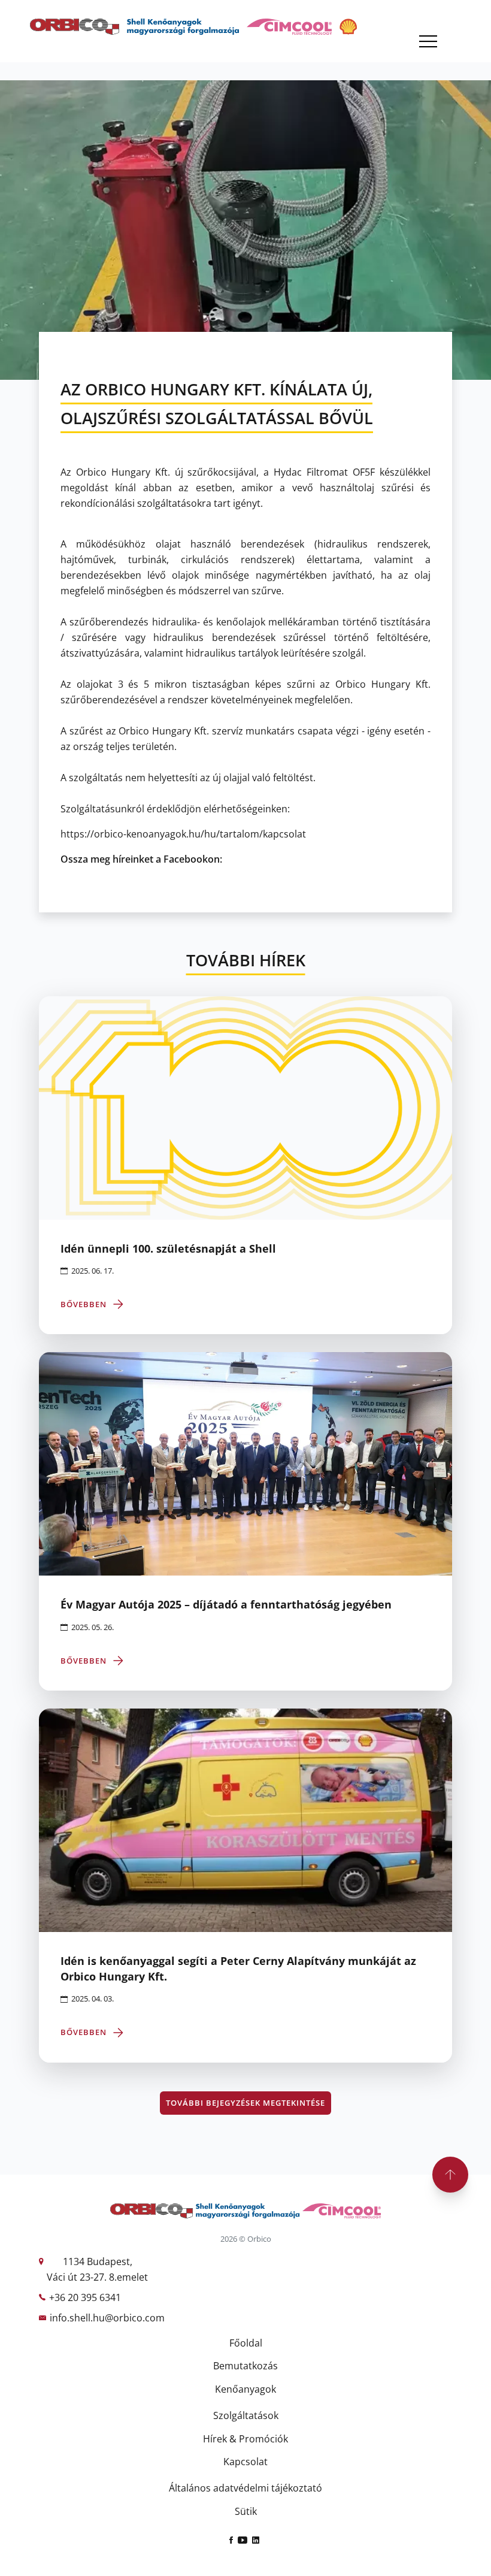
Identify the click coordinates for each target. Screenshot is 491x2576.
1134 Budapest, (98, 2261)
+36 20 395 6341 (85, 2297)
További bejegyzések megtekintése (245, 2103)
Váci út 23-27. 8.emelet (97, 2277)
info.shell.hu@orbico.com (107, 2318)
